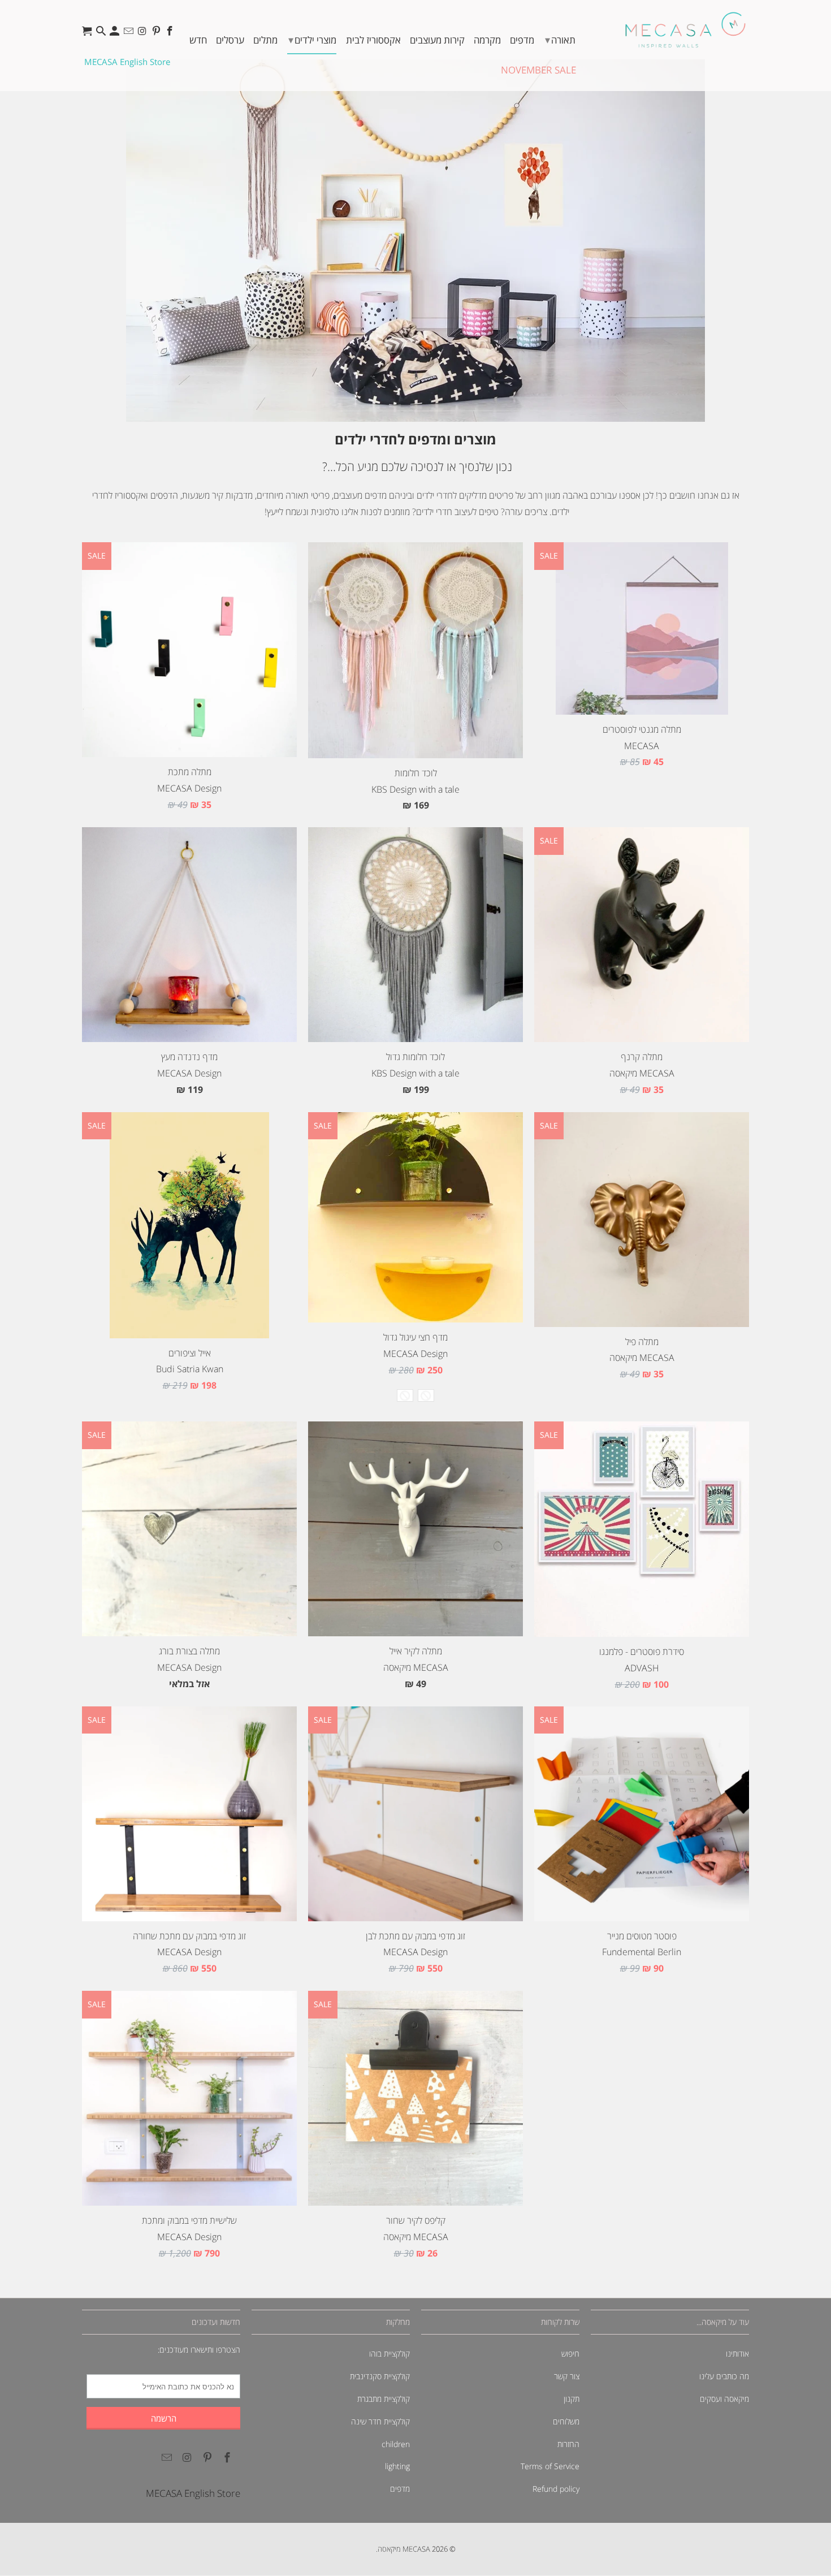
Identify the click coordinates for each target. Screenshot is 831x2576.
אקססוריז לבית (373, 40)
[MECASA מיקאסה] (685, 30)
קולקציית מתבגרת (384, 2399)
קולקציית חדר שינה (380, 2421)
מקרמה (487, 40)
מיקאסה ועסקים (724, 2399)
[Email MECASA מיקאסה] (130, 34)
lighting (397, 2466)
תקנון (572, 2399)
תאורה (560, 40)
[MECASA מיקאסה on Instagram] (143, 34)
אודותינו (737, 2354)
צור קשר (567, 2376)
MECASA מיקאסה (404, 2549)
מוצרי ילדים (312, 40)
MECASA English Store (127, 62)
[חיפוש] (102, 34)
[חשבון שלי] (116, 34)
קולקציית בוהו (389, 2354)
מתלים (265, 40)
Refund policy (556, 2489)
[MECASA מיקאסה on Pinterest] (157, 34)
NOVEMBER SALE (538, 70)
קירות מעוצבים (437, 40)
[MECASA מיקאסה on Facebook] (171, 34)
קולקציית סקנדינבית (380, 2376)
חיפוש (570, 2354)
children (396, 2444)
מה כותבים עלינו (724, 2376)
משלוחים (566, 2421)
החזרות (568, 2444)
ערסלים (230, 40)
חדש (198, 40)
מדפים (522, 40)
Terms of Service (550, 2466)
